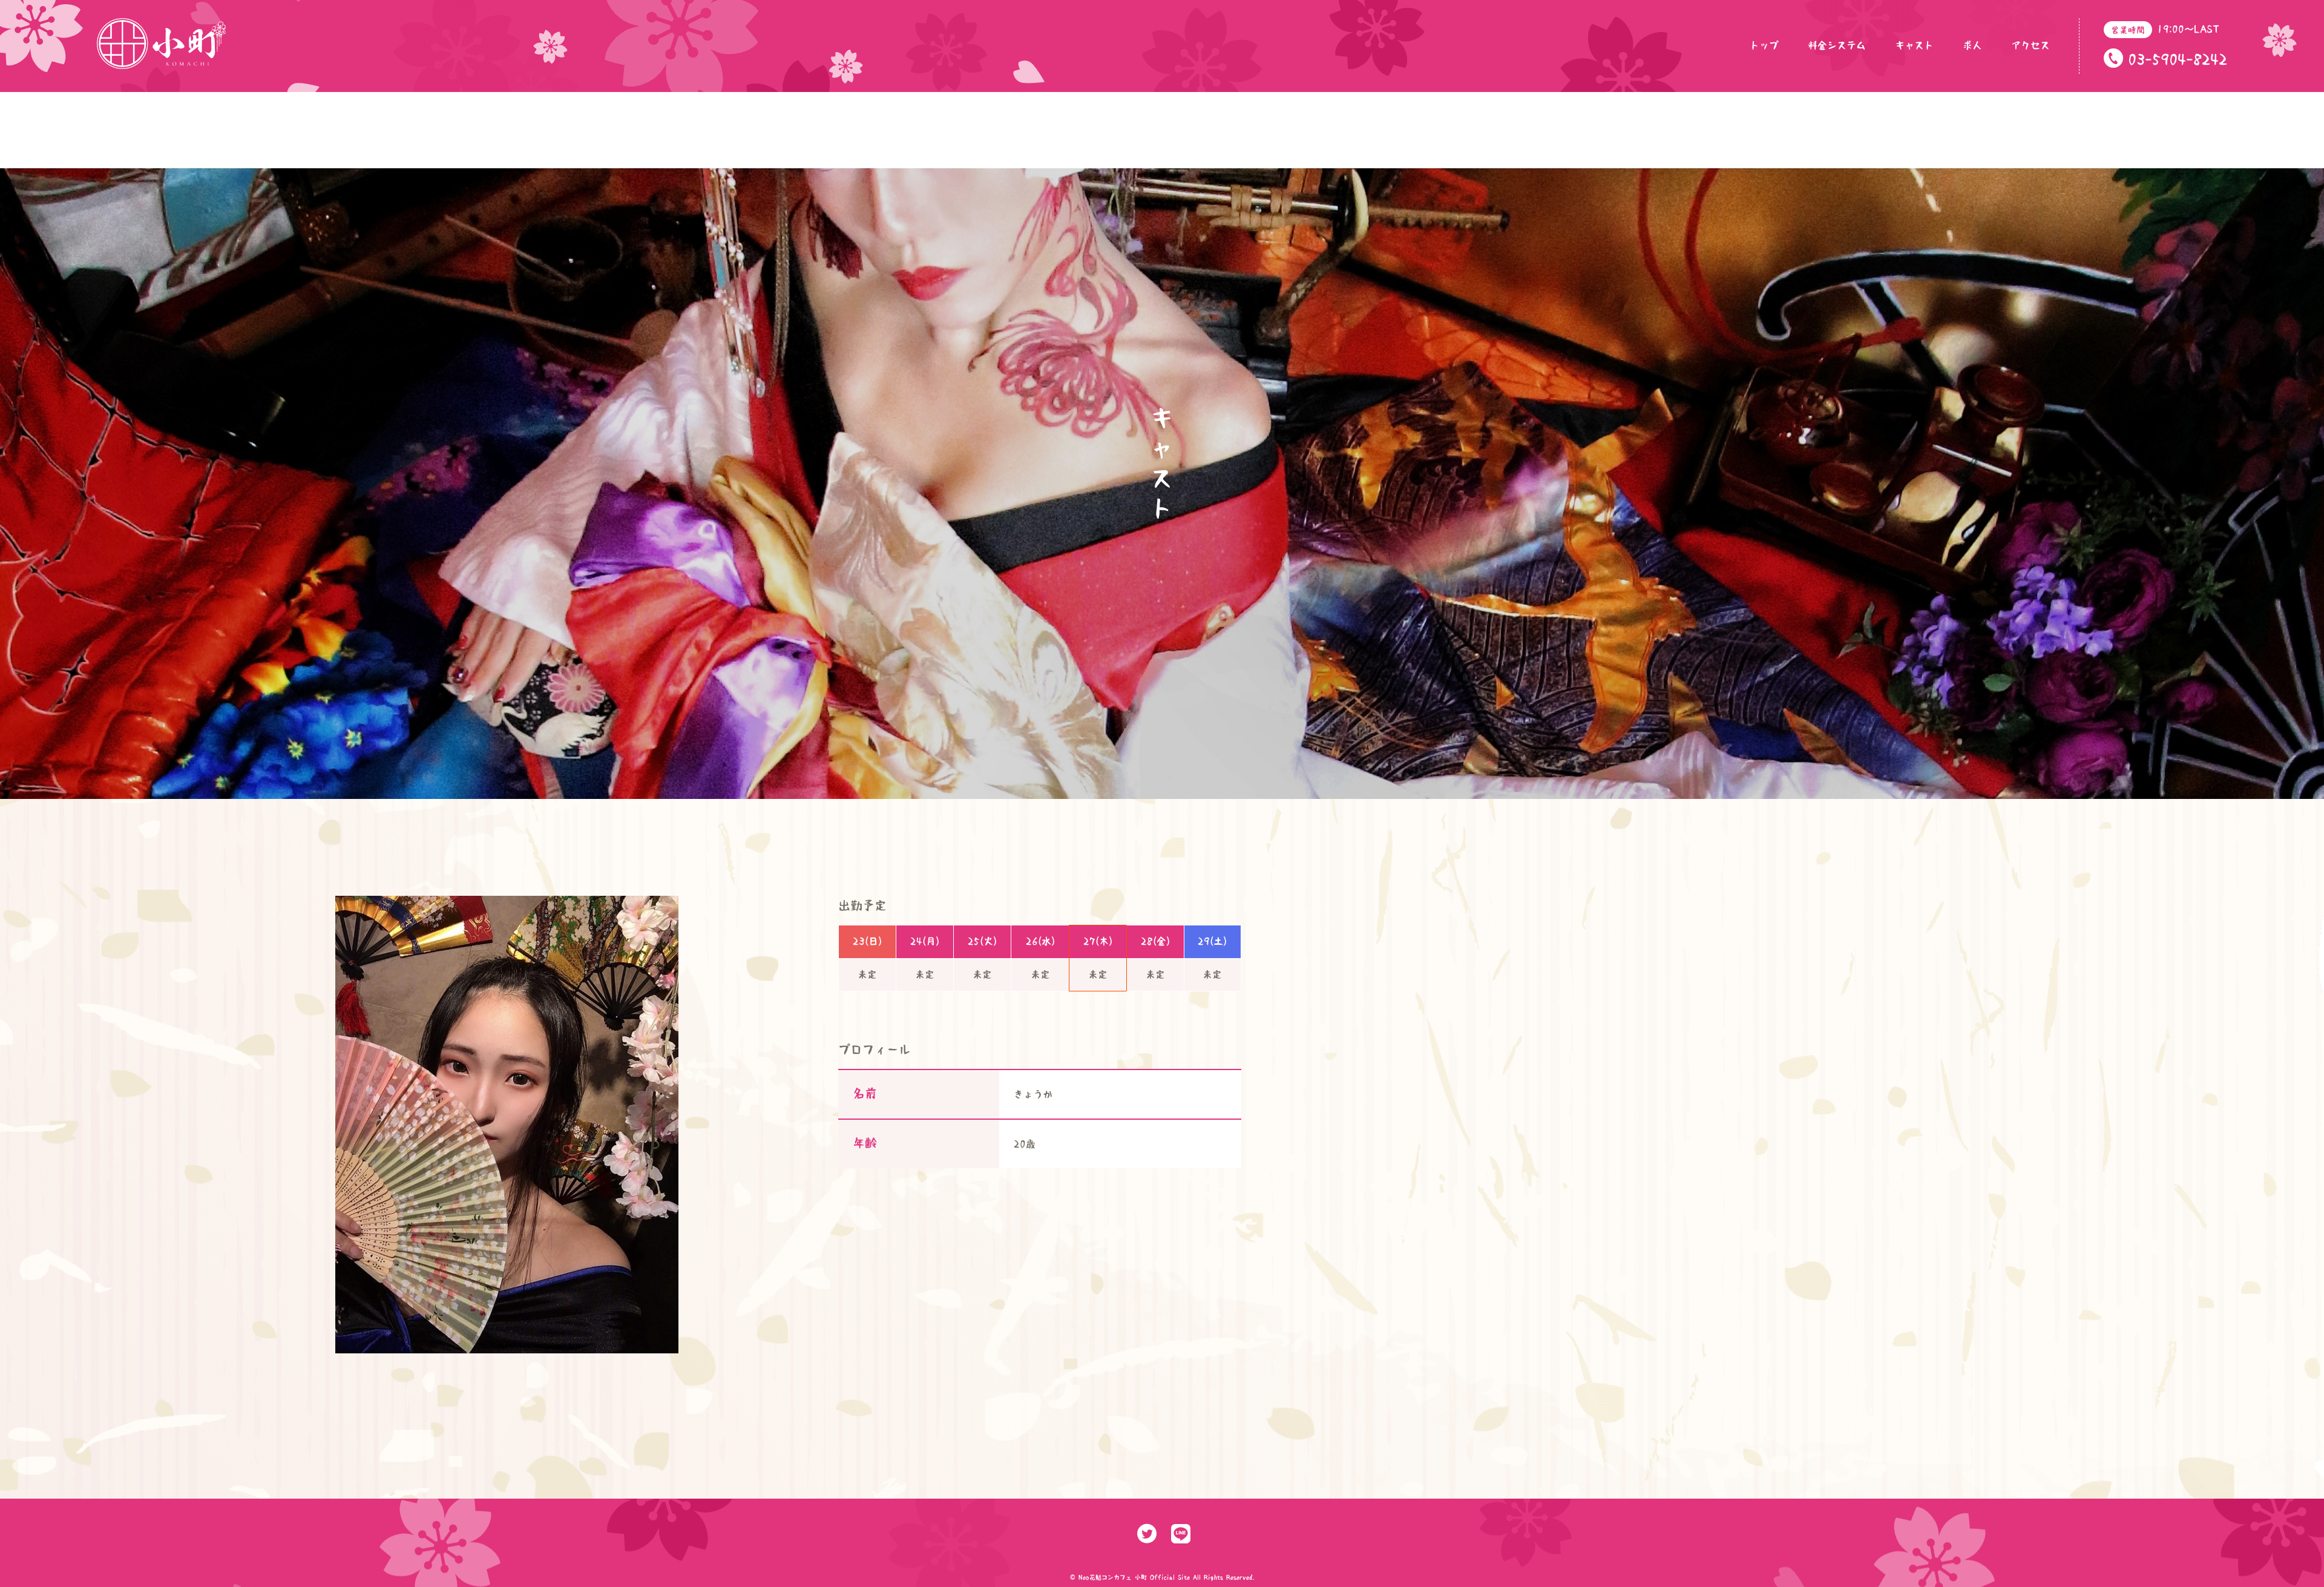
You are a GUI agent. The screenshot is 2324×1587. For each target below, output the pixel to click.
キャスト (1914, 45)
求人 (1972, 45)
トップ (1764, 45)
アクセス (2030, 45)
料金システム (1837, 45)
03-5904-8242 (2178, 59)
